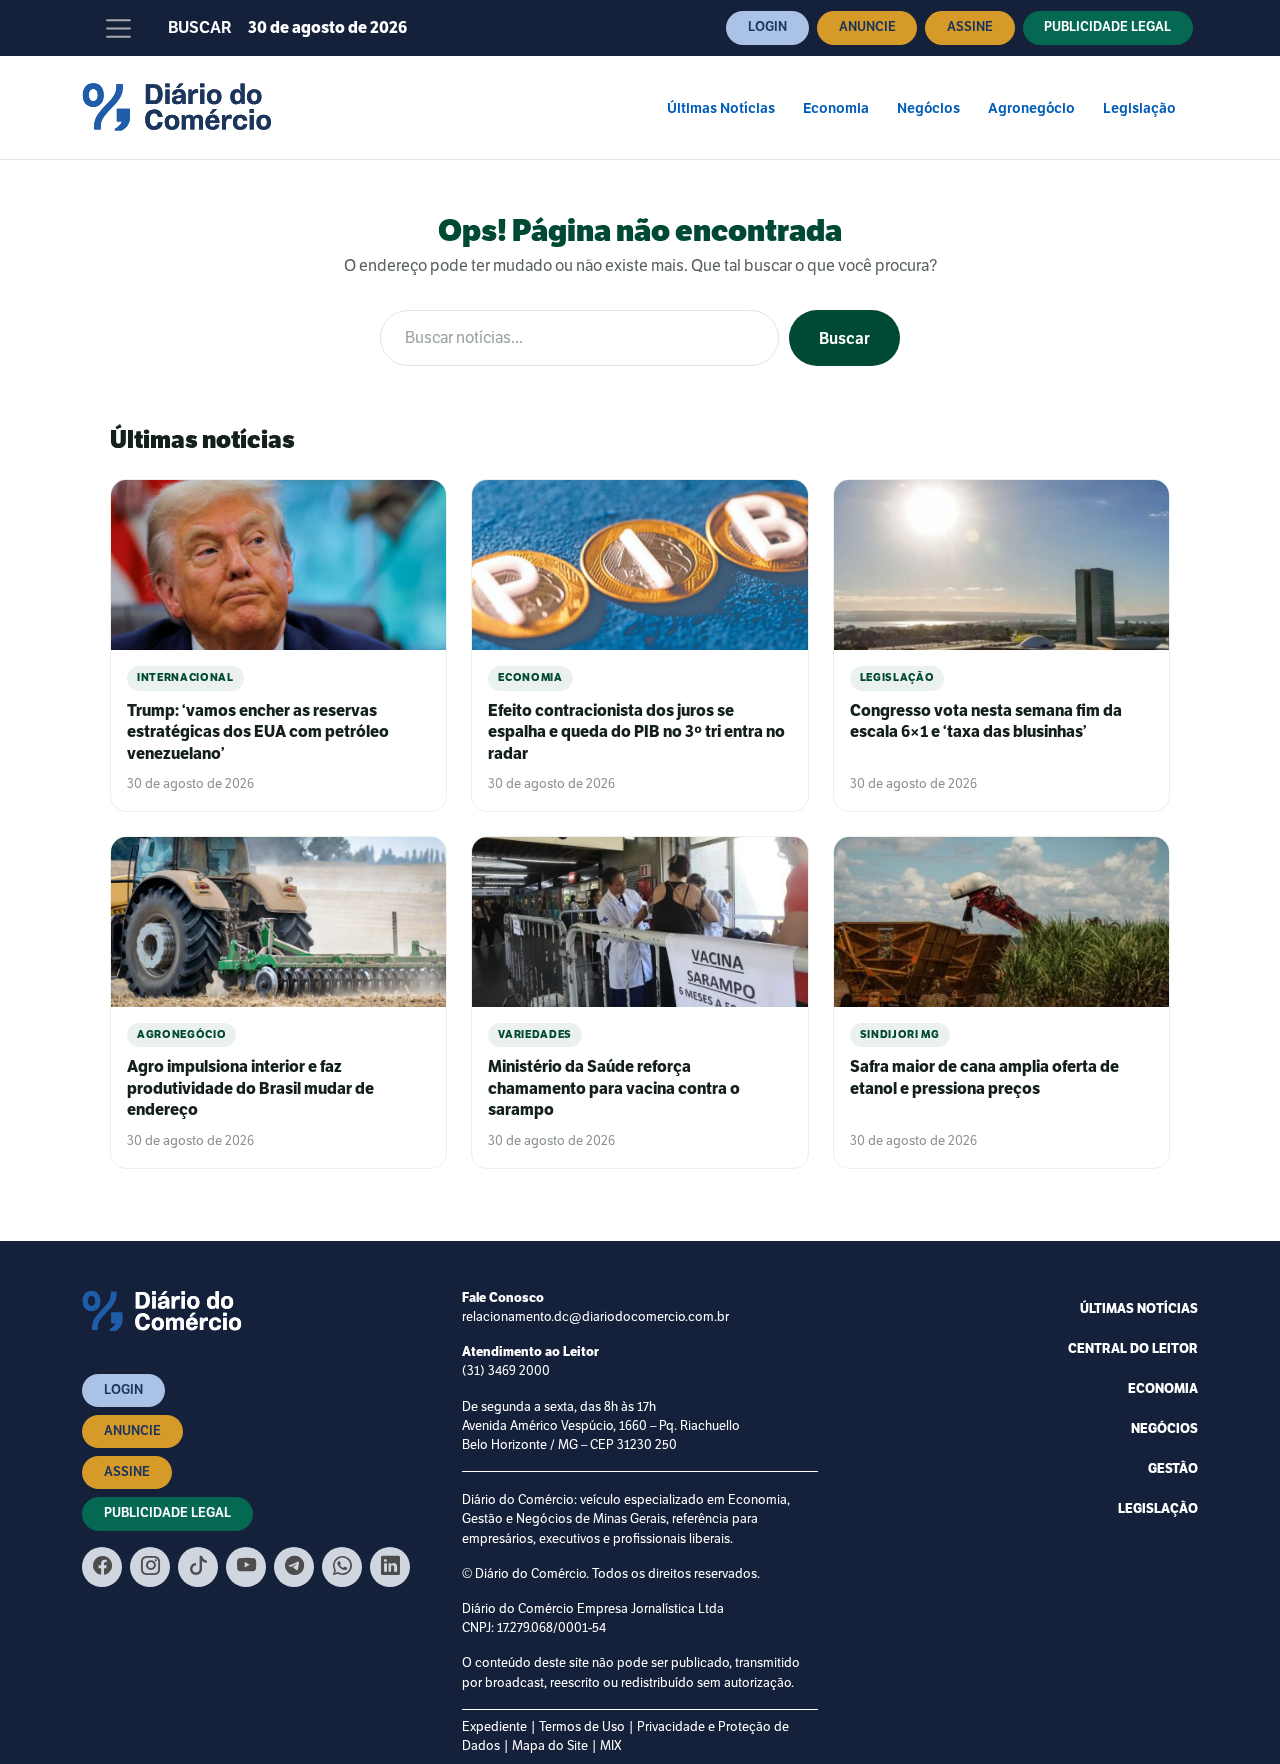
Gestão (1173, 1469)
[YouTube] (246, 1567)
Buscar (200, 28)
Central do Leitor (1133, 1349)
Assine (970, 27)
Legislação (1139, 108)
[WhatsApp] (342, 1567)
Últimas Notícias (721, 108)
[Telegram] (294, 1567)
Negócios (928, 108)
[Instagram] (150, 1567)
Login (767, 27)
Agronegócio (1031, 108)
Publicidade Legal (1107, 27)
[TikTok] (198, 1567)
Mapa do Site (550, 1746)
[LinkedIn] (390, 1567)
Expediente (494, 1727)
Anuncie (867, 27)
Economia (836, 108)
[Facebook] (102, 1567)
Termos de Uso (582, 1727)
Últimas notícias (1139, 1309)
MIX (611, 1746)
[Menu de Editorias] (118, 28)
